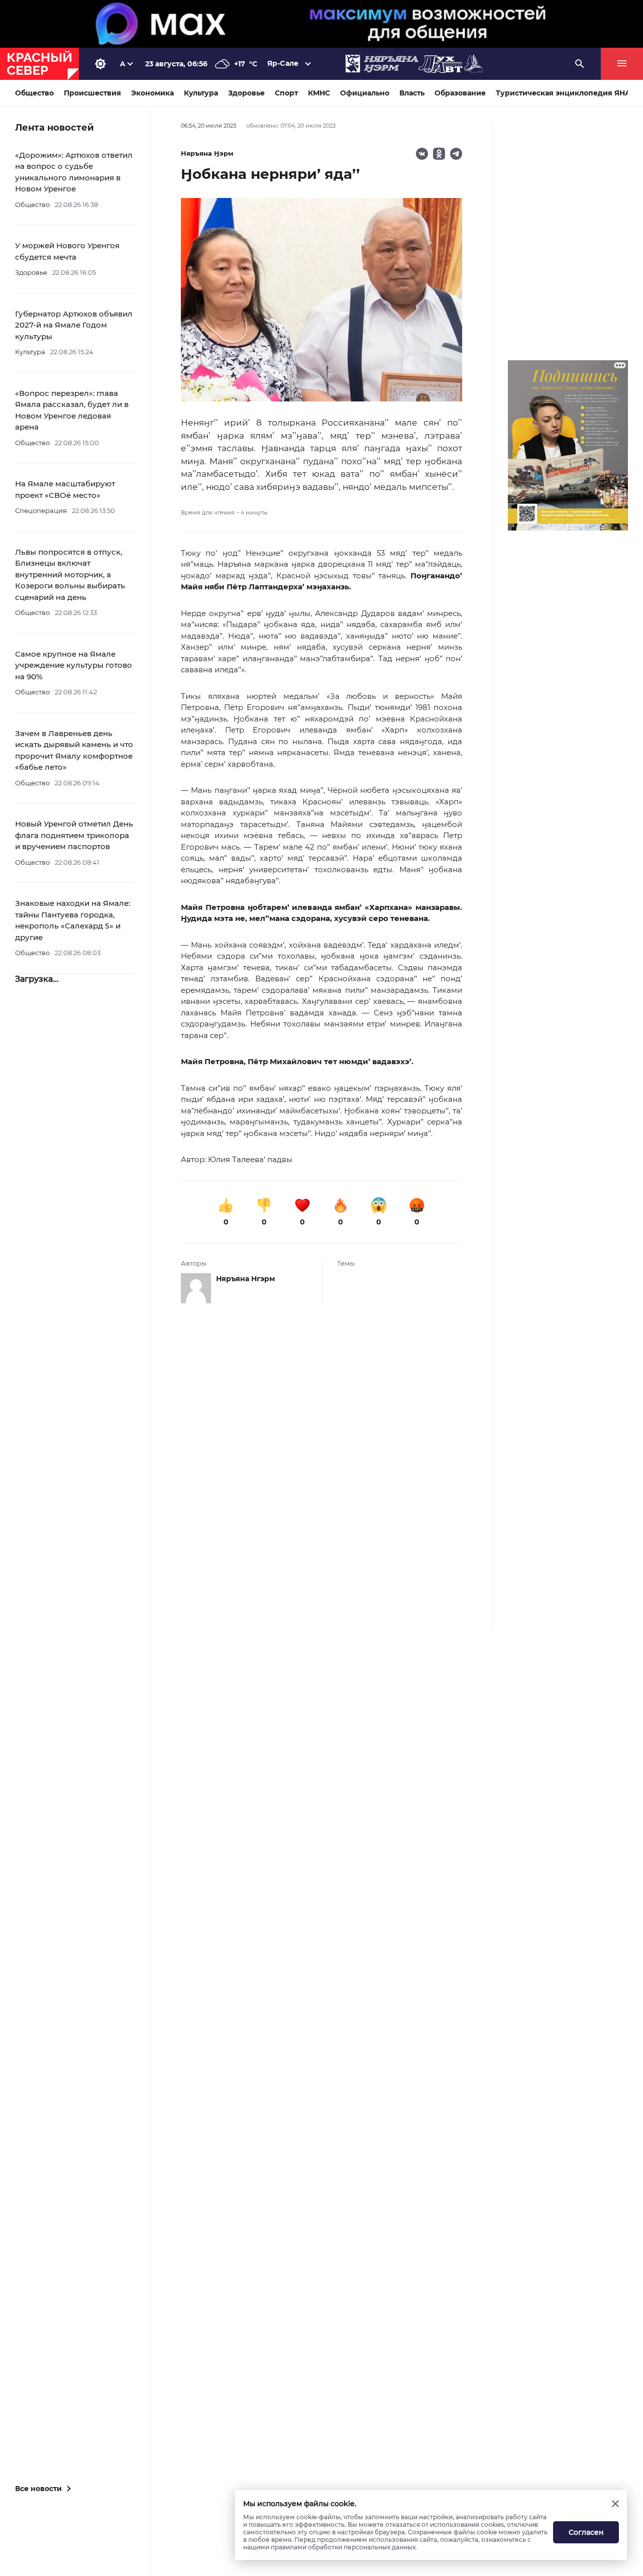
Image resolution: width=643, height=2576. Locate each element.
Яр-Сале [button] (283, 63)
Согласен (586, 2532)
